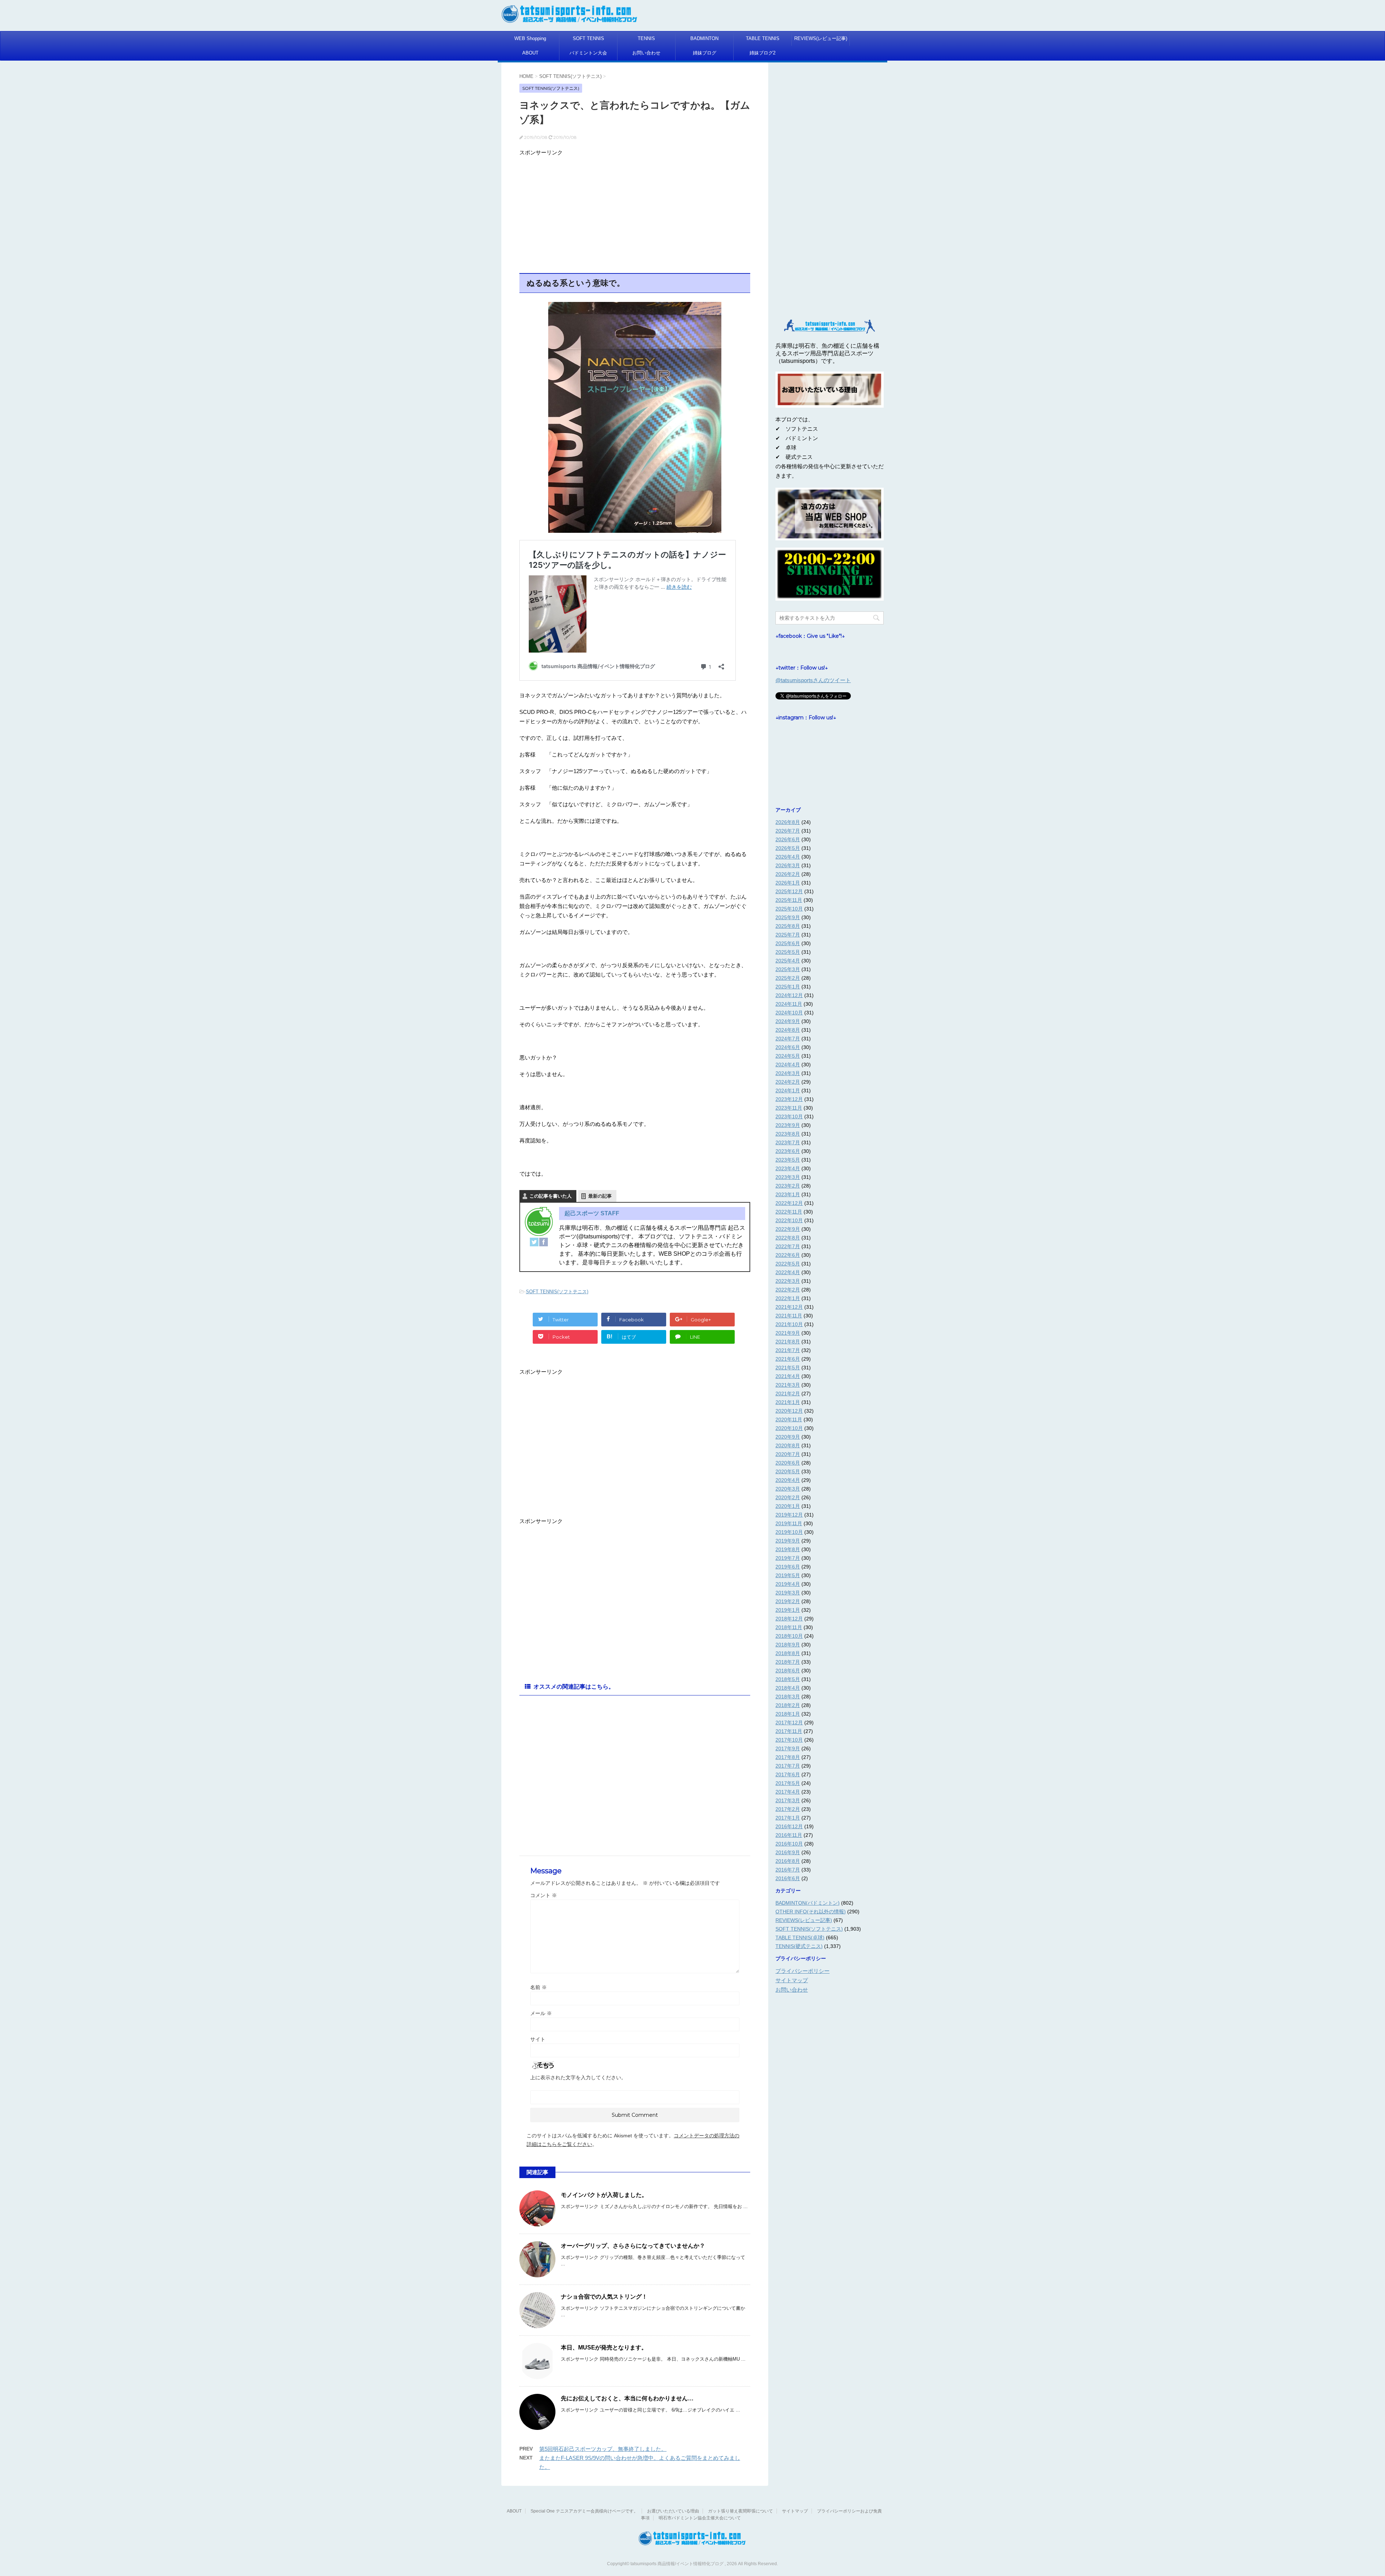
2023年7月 (788, 1142)
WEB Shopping (530, 38)
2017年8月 (788, 1757)
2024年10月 (789, 1013)
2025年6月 (788, 943)
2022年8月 (788, 1238)
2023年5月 (788, 1160)
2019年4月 (788, 1584)
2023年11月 (789, 1108)
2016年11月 (789, 1835)
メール (541, 2013)
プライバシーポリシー (803, 1971)
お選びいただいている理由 (673, 2511)
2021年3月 (788, 1385)
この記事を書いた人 (551, 1196)
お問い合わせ (646, 53)
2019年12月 (789, 1515)
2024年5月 (788, 1056)
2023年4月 (788, 1168)
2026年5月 (788, 848)
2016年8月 (788, 1861)
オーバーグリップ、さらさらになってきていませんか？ (633, 2246)
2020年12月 (789, 1411)
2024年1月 (788, 1090)
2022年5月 (788, 1264)
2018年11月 (789, 1627)
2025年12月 (789, 891)
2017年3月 (788, 1800)
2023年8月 (788, 1134)
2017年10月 (789, 1740)
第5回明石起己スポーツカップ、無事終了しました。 (603, 2449)
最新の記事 (600, 1196)
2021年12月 (789, 1307)
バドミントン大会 (588, 53)
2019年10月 (789, 1532)
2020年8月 (788, 1445)
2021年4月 (788, 1376)
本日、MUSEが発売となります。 (604, 2347)
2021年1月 (788, 1402)
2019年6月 (788, 1567)
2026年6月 (788, 839)
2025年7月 (788, 935)
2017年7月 (788, 1766)
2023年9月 (788, 1125)
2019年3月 (788, 1593)
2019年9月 (788, 1541)
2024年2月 (788, 1082)
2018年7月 (788, 1662)
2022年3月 (788, 1281)
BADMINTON (704, 38)
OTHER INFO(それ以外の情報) (811, 1912)
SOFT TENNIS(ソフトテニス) (557, 1292)
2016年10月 (789, 1844)
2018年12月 (789, 1619)
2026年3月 (788, 865)
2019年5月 (788, 1575)
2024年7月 (788, 1039)
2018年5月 (788, 1679)
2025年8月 (788, 926)
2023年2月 (788, 1186)
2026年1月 (788, 883)
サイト (538, 2039)
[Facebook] (544, 1242)
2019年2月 (788, 1601)
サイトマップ (792, 1980)
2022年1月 (788, 1298)
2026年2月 (788, 874)
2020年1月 (788, 1506)
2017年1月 (788, 1818)
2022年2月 (788, 1290)
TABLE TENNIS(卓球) (800, 1938)
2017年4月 (788, 1792)
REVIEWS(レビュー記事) (821, 38)
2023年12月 (789, 1099)
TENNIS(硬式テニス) (799, 1946)
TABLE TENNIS (763, 38)
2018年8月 (788, 1653)
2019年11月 (789, 1523)
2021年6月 (788, 1359)
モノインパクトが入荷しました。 (604, 2195)
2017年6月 (788, 1774)
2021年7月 (788, 1350)
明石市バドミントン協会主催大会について (700, 2518)
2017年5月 (788, 1783)
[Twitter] (534, 1242)
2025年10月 (789, 909)
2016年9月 (788, 1852)
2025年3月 (788, 969)
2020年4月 (788, 1480)
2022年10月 (789, 1220)
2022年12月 (789, 1203)
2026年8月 (788, 822)
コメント (544, 1895)
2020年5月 (788, 1471)
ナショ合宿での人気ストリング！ (604, 2297)
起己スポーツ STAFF (592, 1213)
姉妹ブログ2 (762, 53)
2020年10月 (789, 1428)
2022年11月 (789, 1212)
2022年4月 (788, 1272)
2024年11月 (789, 1004)
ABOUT (530, 53)
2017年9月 (788, 1748)
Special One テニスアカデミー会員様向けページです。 (584, 2511)
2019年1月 (788, 1610)
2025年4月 (788, 961)
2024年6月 (788, 1047)
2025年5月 (788, 952)
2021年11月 (789, 1316)
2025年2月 (788, 978)
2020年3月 (788, 1489)
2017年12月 (789, 1723)
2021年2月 (788, 1394)
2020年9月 (788, 1437)
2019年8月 (788, 1549)
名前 (538, 1987)
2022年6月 (788, 1255)
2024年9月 (788, 1021)
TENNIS (646, 38)
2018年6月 (788, 1671)
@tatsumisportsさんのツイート (813, 680)
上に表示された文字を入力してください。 (578, 2077)
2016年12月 (789, 1826)
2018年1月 (788, 1714)
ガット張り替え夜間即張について (740, 2511)
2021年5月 (788, 1368)
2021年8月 (788, 1342)
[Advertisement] (635, 210)
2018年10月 (789, 1636)
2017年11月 (789, 1731)
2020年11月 (789, 1419)
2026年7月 (788, 831)
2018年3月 (788, 1697)
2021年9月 (788, 1333)
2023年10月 (789, 1116)
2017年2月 (788, 1809)
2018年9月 (788, 1645)
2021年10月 (789, 1324)
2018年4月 (788, 1688)
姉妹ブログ (705, 53)
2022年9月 (788, 1229)
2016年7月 (788, 1870)
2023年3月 (788, 1177)
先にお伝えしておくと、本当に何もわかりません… (627, 2398)
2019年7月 (788, 1558)
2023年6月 (788, 1151)
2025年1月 (788, 987)
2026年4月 (788, 857)
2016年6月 (788, 1878)
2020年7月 (788, 1454)
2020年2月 (788, 1497)
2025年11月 (789, 900)
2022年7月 (788, 1246)
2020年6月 (788, 1463)
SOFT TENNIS (588, 38)
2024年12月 (789, 995)
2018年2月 (788, 1705)
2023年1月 (788, 1194)
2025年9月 (788, 917)
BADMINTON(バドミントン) (808, 1903)
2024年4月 (788, 1065)
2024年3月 (788, 1073)
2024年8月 (788, 1030)
